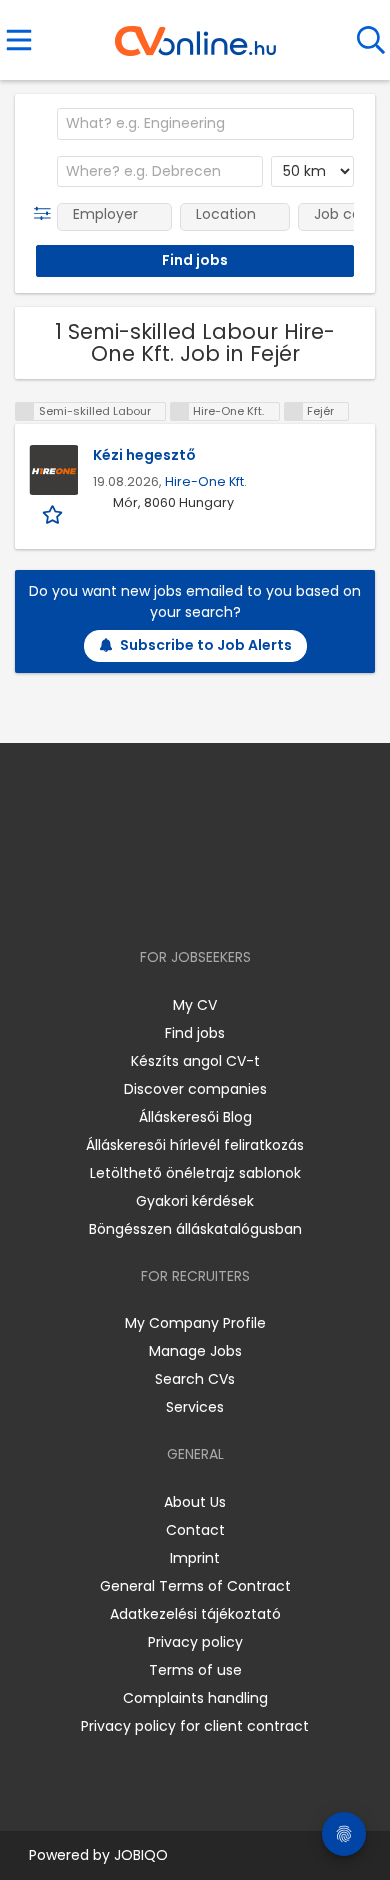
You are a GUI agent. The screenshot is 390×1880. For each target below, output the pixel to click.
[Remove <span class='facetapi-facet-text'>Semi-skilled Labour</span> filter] (25, 411)
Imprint (195, 1558)
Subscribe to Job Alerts (206, 645)
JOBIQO (141, 1855)
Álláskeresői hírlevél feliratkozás (195, 1145)
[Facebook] (149, 899)
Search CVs (195, 1379)
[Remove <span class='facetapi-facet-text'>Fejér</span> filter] (294, 411)
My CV (195, 1005)
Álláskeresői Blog (195, 1117)
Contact (195, 1530)
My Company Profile (195, 1323)
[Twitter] (245, 899)
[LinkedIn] (215, 899)
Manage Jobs (195, 1351)
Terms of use (195, 1670)
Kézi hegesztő (144, 455)
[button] (46, 214)
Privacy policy (195, 1642)
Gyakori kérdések (195, 1201)
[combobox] (205, 124)
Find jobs (195, 1033)
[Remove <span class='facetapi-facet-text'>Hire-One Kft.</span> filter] (180, 411)
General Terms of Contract (195, 1586)
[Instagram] (182, 899)
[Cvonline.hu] (195, 34)
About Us (195, 1502)
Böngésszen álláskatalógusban (195, 1229)
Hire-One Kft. (206, 481)
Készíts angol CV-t (195, 1061)
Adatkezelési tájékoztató (195, 1614)
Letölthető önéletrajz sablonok (195, 1173)
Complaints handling (195, 1698)
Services (195, 1407)
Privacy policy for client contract (195, 1726)
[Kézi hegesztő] (54, 470)
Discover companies (195, 1089)
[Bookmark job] (54, 513)
